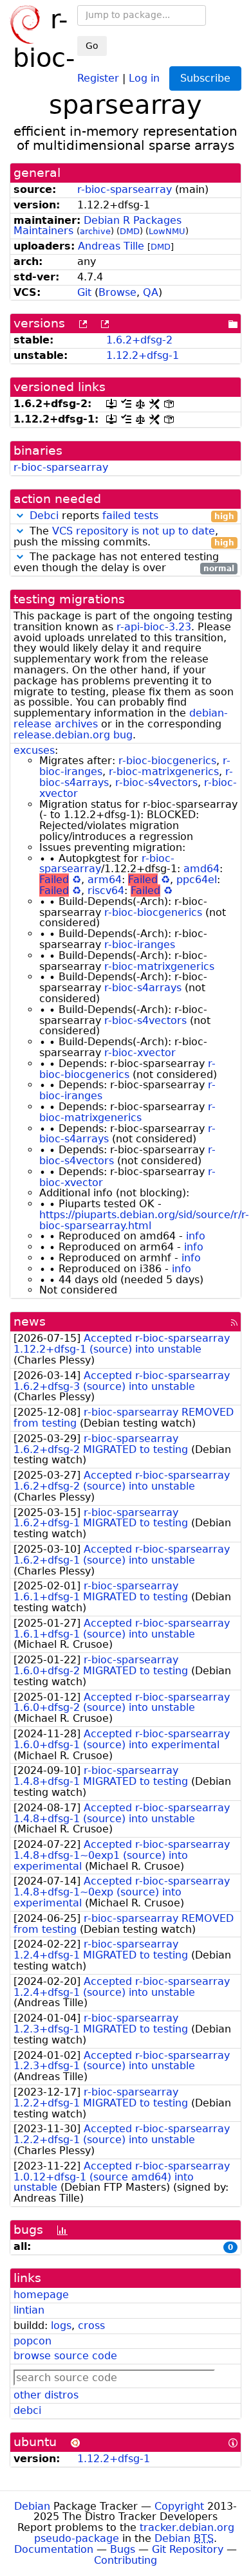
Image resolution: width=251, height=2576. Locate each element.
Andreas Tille (111, 246)
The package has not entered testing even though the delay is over (124, 563)
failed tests (130, 516)
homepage (41, 2295)
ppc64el (197, 880)
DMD (130, 231)
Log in (144, 78)
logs (61, 2325)
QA (151, 292)
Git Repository (188, 2549)
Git (84, 292)
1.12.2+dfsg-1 (143, 355)
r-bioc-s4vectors (156, 782)
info (196, 1236)
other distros (46, 2395)
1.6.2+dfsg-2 (139, 340)
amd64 (201, 869)
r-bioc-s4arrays (143, 988)
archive (95, 231)
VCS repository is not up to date (134, 531)
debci (27, 2410)
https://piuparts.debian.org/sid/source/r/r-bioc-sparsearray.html (144, 1220)
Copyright (179, 2506)
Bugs (123, 2549)
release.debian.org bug (73, 735)
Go (92, 46)
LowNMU (167, 231)
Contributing (126, 2560)
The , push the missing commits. (124, 537)
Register (98, 78)
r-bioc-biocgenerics (167, 761)
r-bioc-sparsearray (125, 189)
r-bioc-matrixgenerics (164, 772)
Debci (44, 516)
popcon (33, 2341)
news (30, 1321)
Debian (32, 2506)
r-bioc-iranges (140, 945)
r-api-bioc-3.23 (154, 627)
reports (132, 516)
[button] (20, 516)
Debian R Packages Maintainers (98, 226)
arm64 (105, 880)
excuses (34, 750)
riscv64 (106, 891)
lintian (29, 2310)
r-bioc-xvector (140, 1053)
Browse (117, 292)
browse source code (65, 2356)
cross (91, 2325)
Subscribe (205, 78)
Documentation (54, 2549)
